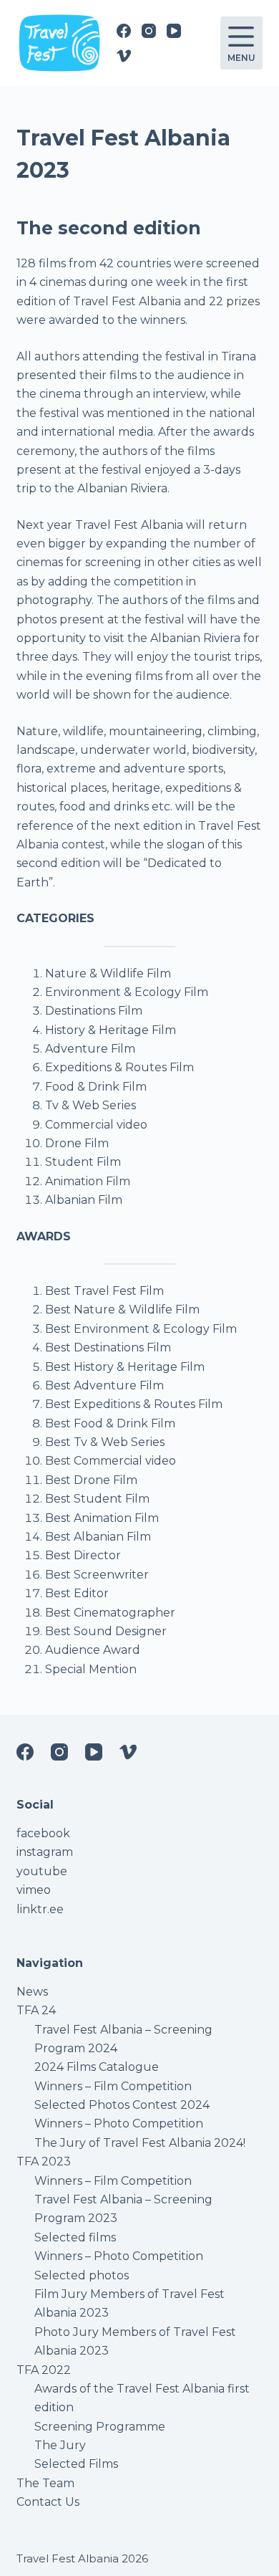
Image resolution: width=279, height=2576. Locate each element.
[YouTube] (174, 31)
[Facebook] (124, 31)
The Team (45, 2483)
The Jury (60, 2445)
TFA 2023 (44, 2161)
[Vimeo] (124, 56)
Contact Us (48, 2502)
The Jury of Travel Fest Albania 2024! (140, 2143)
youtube (42, 1871)
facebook (43, 1833)
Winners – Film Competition (113, 2086)
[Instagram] (149, 31)
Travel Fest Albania (68, 2558)
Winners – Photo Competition (119, 2123)
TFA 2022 (44, 2370)
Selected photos (82, 2275)
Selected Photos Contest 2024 (122, 2105)
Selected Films (76, 2464)
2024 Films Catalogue (97, 2067)
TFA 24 (36, 2010)
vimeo (34, 1890)
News (32, 1992)
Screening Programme (100, 2427)
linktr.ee (40, 1909)
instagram (45, 1852)
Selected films (75, 2237)
